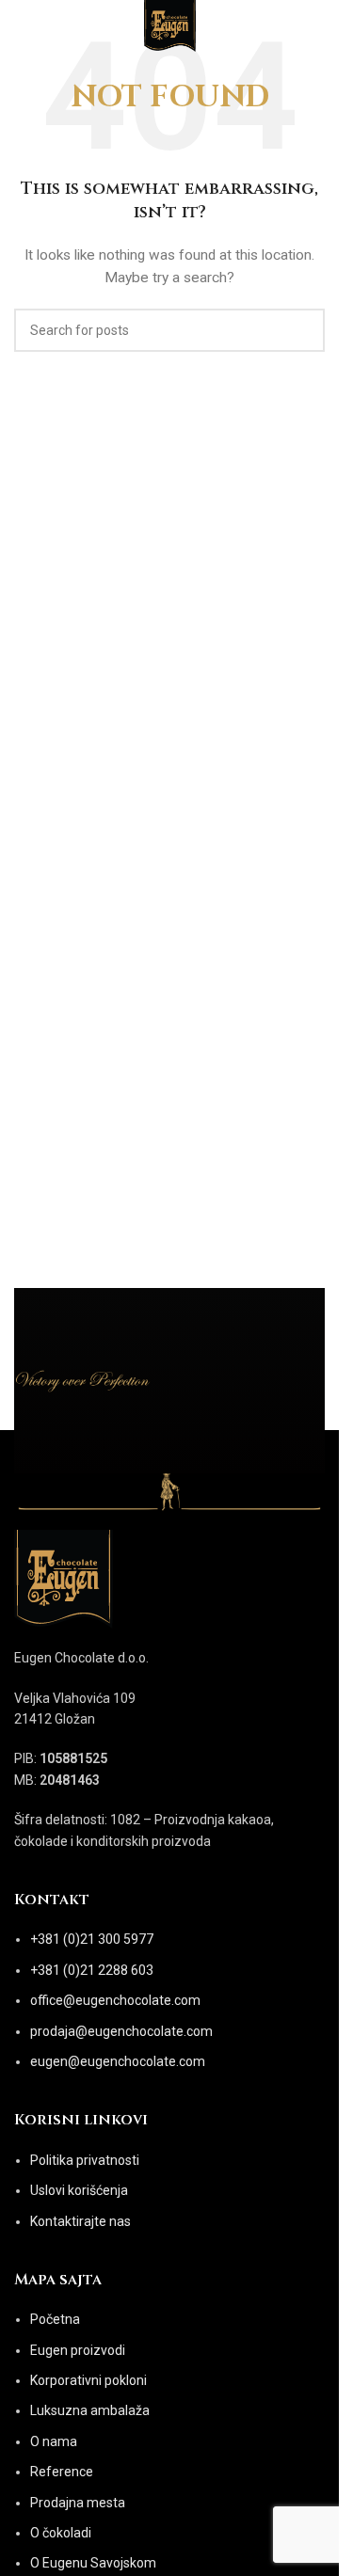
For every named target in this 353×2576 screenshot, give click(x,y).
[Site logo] (170, 27)
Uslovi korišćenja (79, 2190)
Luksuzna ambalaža (90, 2410)
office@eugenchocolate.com (115, 2000)
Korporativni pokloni (88, 2380)
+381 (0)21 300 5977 (92, 1939)
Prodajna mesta (78, 2503)
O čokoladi (61, 2533)
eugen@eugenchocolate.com (118, 2061)
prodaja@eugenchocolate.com (121, 2031)
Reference (62, 2472)
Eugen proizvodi (78, 2350)
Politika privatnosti (85, 2160)
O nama (54, 2441)
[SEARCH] (303, 330)
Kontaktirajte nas (80, 2221)
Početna (55, 2319)
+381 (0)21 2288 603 (92, 1970)
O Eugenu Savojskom (93, 2563)
